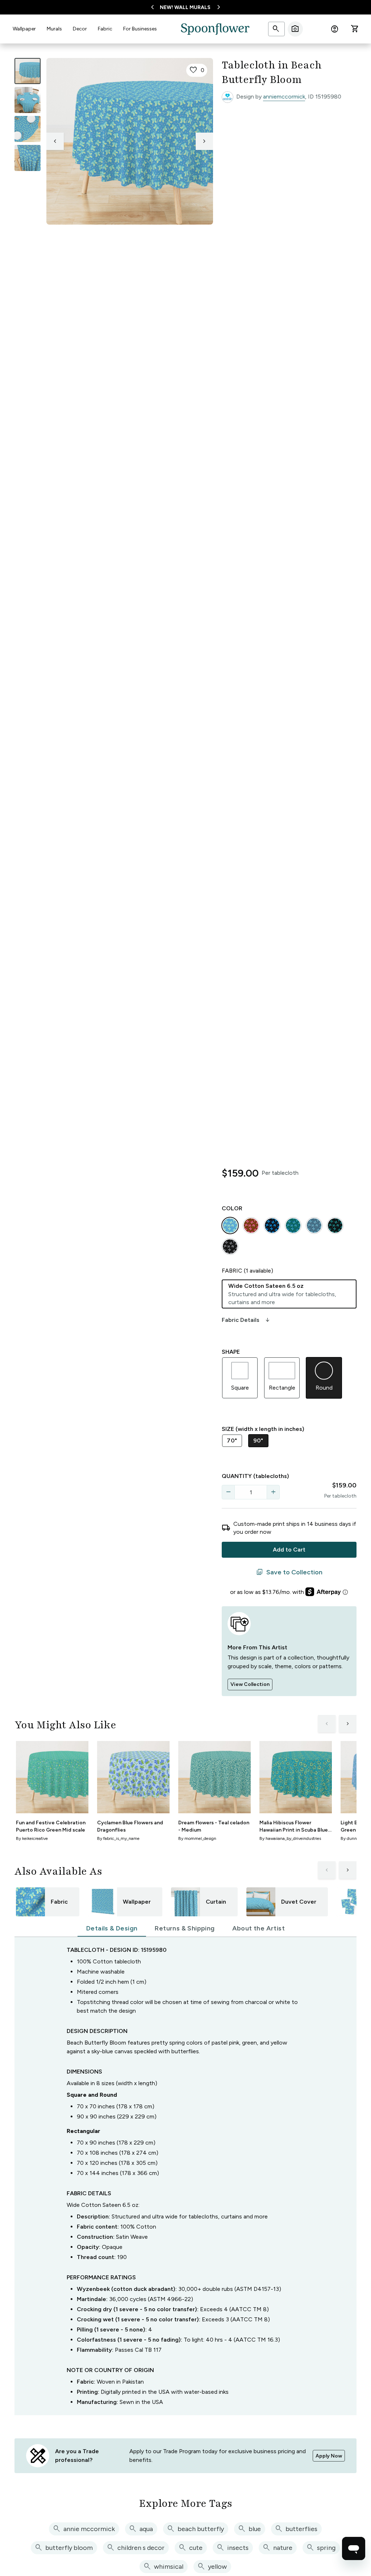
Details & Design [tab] (112, 1928)
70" (232, 1441)
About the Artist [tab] (259, 1928)
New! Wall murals (185, 7)
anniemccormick (284, 97)
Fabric (105, 29)
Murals (54, 29)
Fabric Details (246, 1320)
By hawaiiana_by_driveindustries (290, 1838)
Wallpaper (24, 29)
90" (258, 1441)
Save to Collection (289, 1572)
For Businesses (140, 29)
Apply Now (329, 2456)
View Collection (250, 1684)
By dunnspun (353, 1838)
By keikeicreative (32, 1838)
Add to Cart (289, 1550)
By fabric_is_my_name (118, 1838)
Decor (80, 29)
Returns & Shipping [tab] (185, 1928)
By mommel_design (197, 1838)
